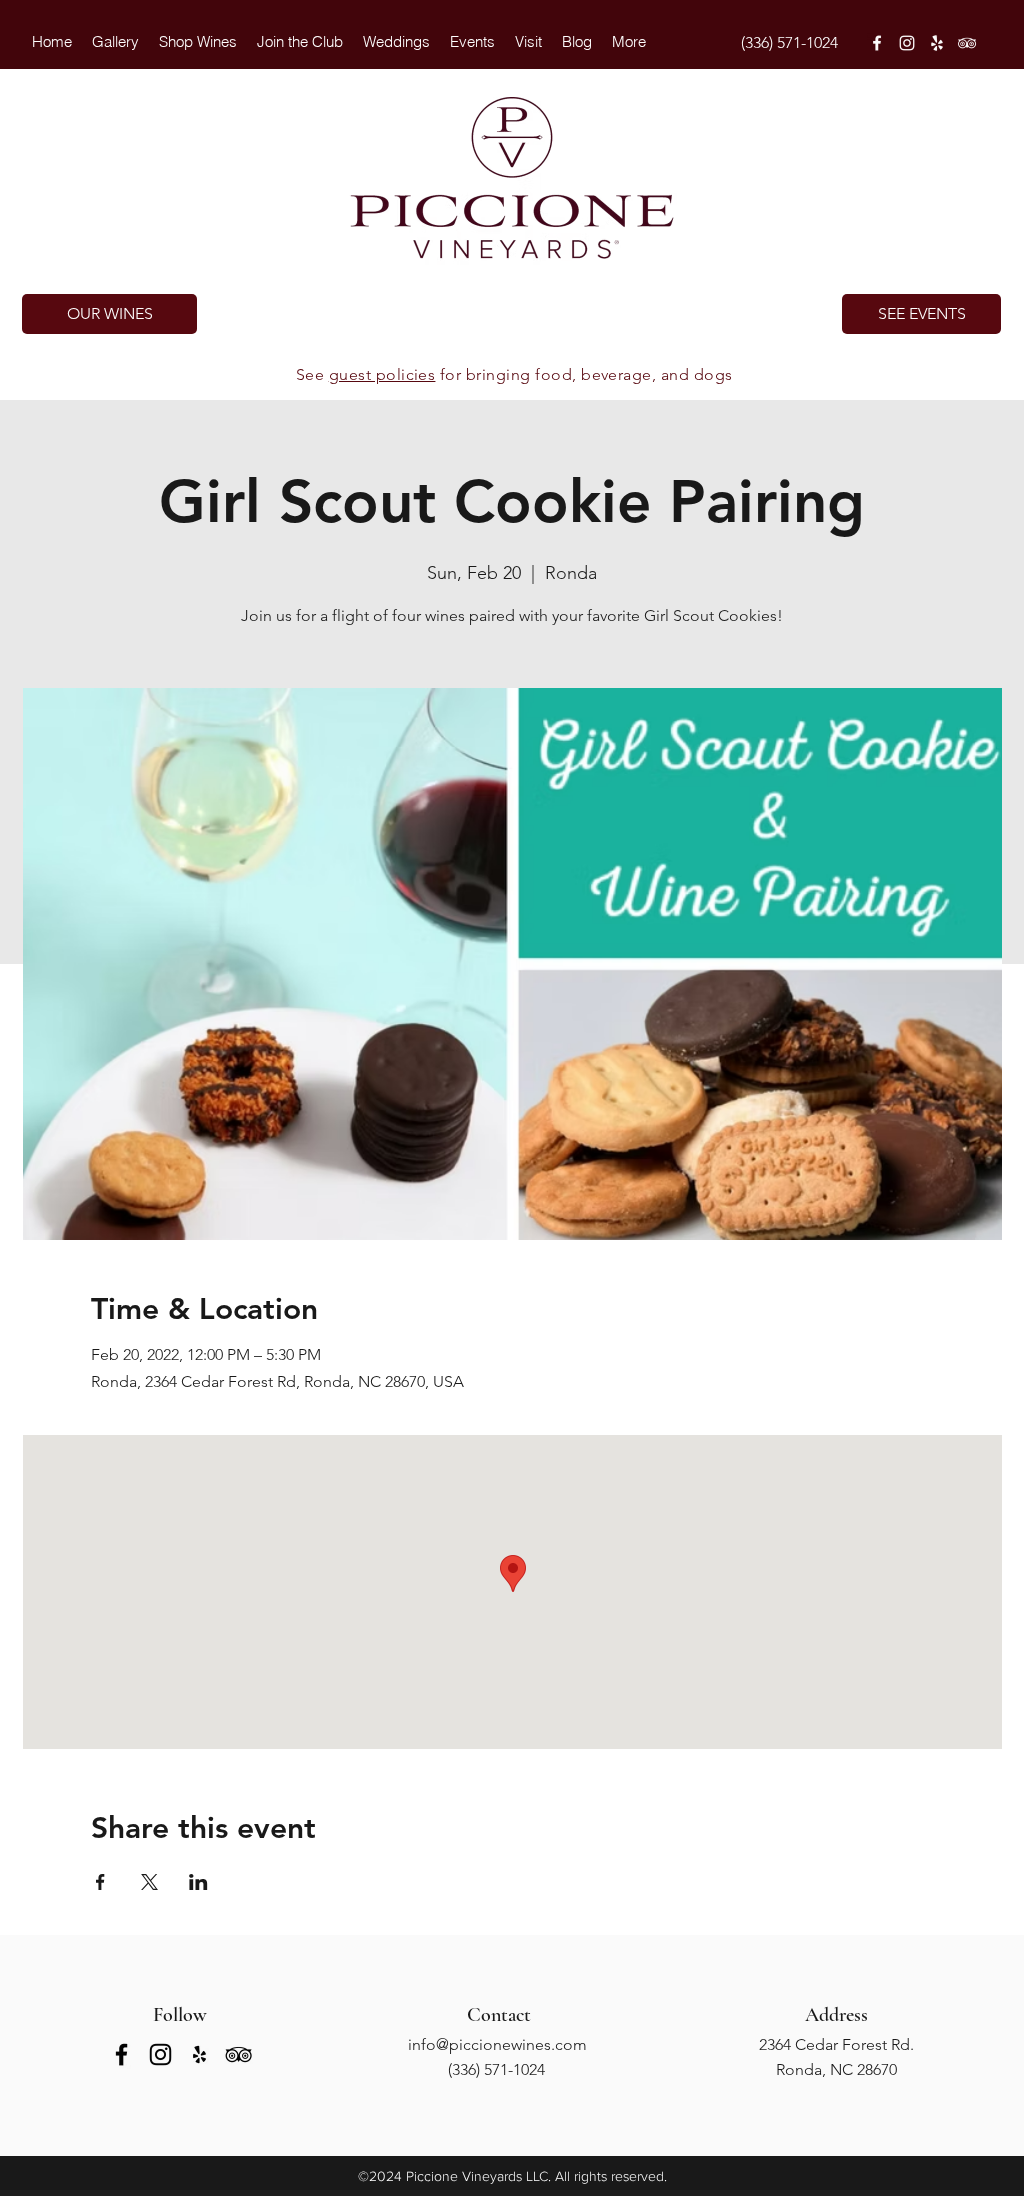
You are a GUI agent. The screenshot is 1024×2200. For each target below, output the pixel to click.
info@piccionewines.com (497, 2044)
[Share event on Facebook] (100, 1882)
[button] (396, 42)
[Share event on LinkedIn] (198, 1882)
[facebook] (877, 43)
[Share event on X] (149, 1882)
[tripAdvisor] (967, 43)
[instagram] (907, 43)
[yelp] (937, 43)
